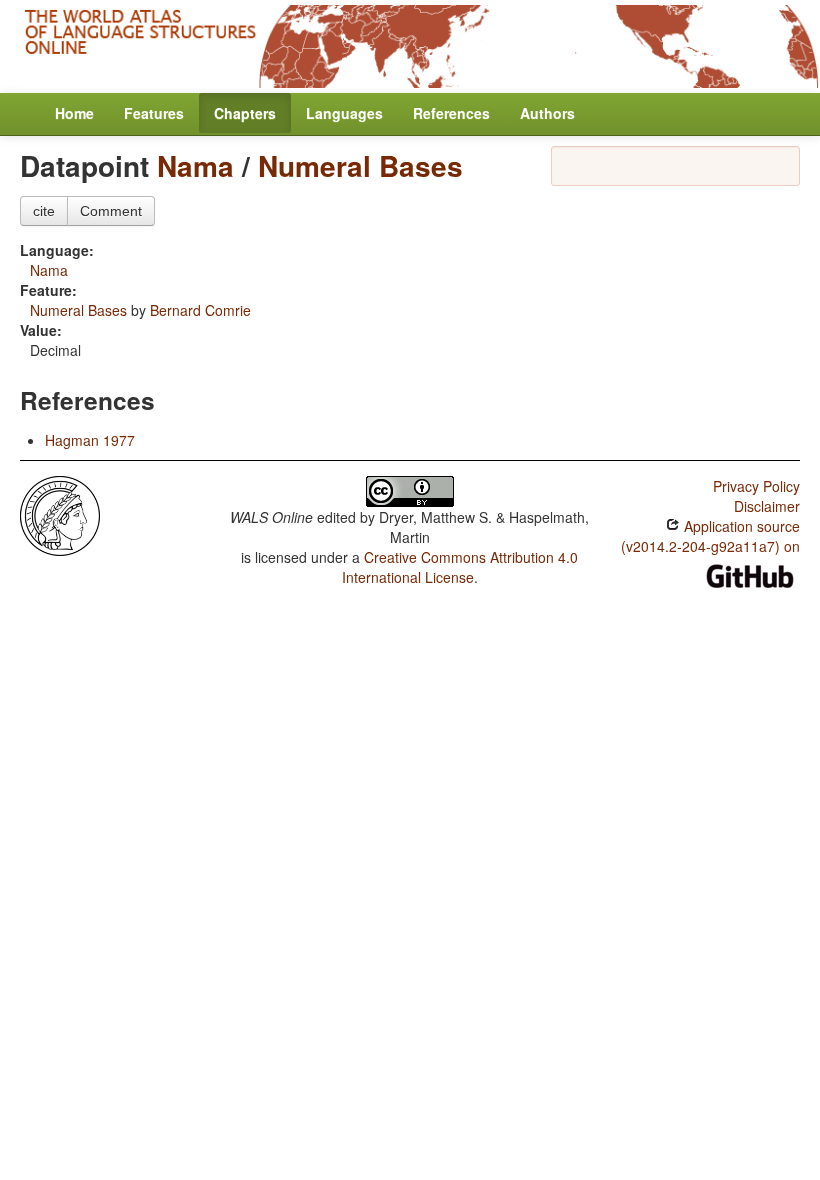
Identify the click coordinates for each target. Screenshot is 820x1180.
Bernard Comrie (200, 310)
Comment (111, 211)
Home (74, 113)
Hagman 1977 (90, 440)
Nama (195, 165)
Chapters (245, 113)
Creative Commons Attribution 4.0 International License (460, 567)
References (451, 113)
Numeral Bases (360, 165)
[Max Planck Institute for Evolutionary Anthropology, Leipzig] (60, 514)
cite (44, 211)
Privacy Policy (756, 486)
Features (154, 113)
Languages (344, 113)
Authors (547, 113)
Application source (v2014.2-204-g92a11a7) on (710, 536)
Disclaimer (767, 506)
